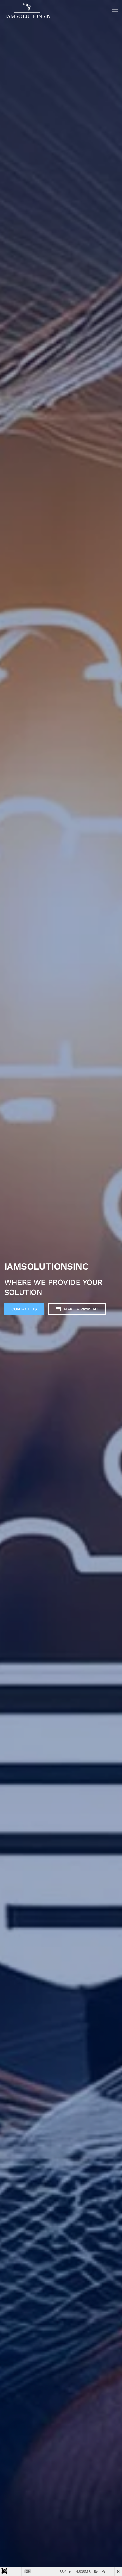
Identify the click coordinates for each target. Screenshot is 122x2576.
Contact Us (24, 1309)
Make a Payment (81, 1309)
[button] (115, 11)
